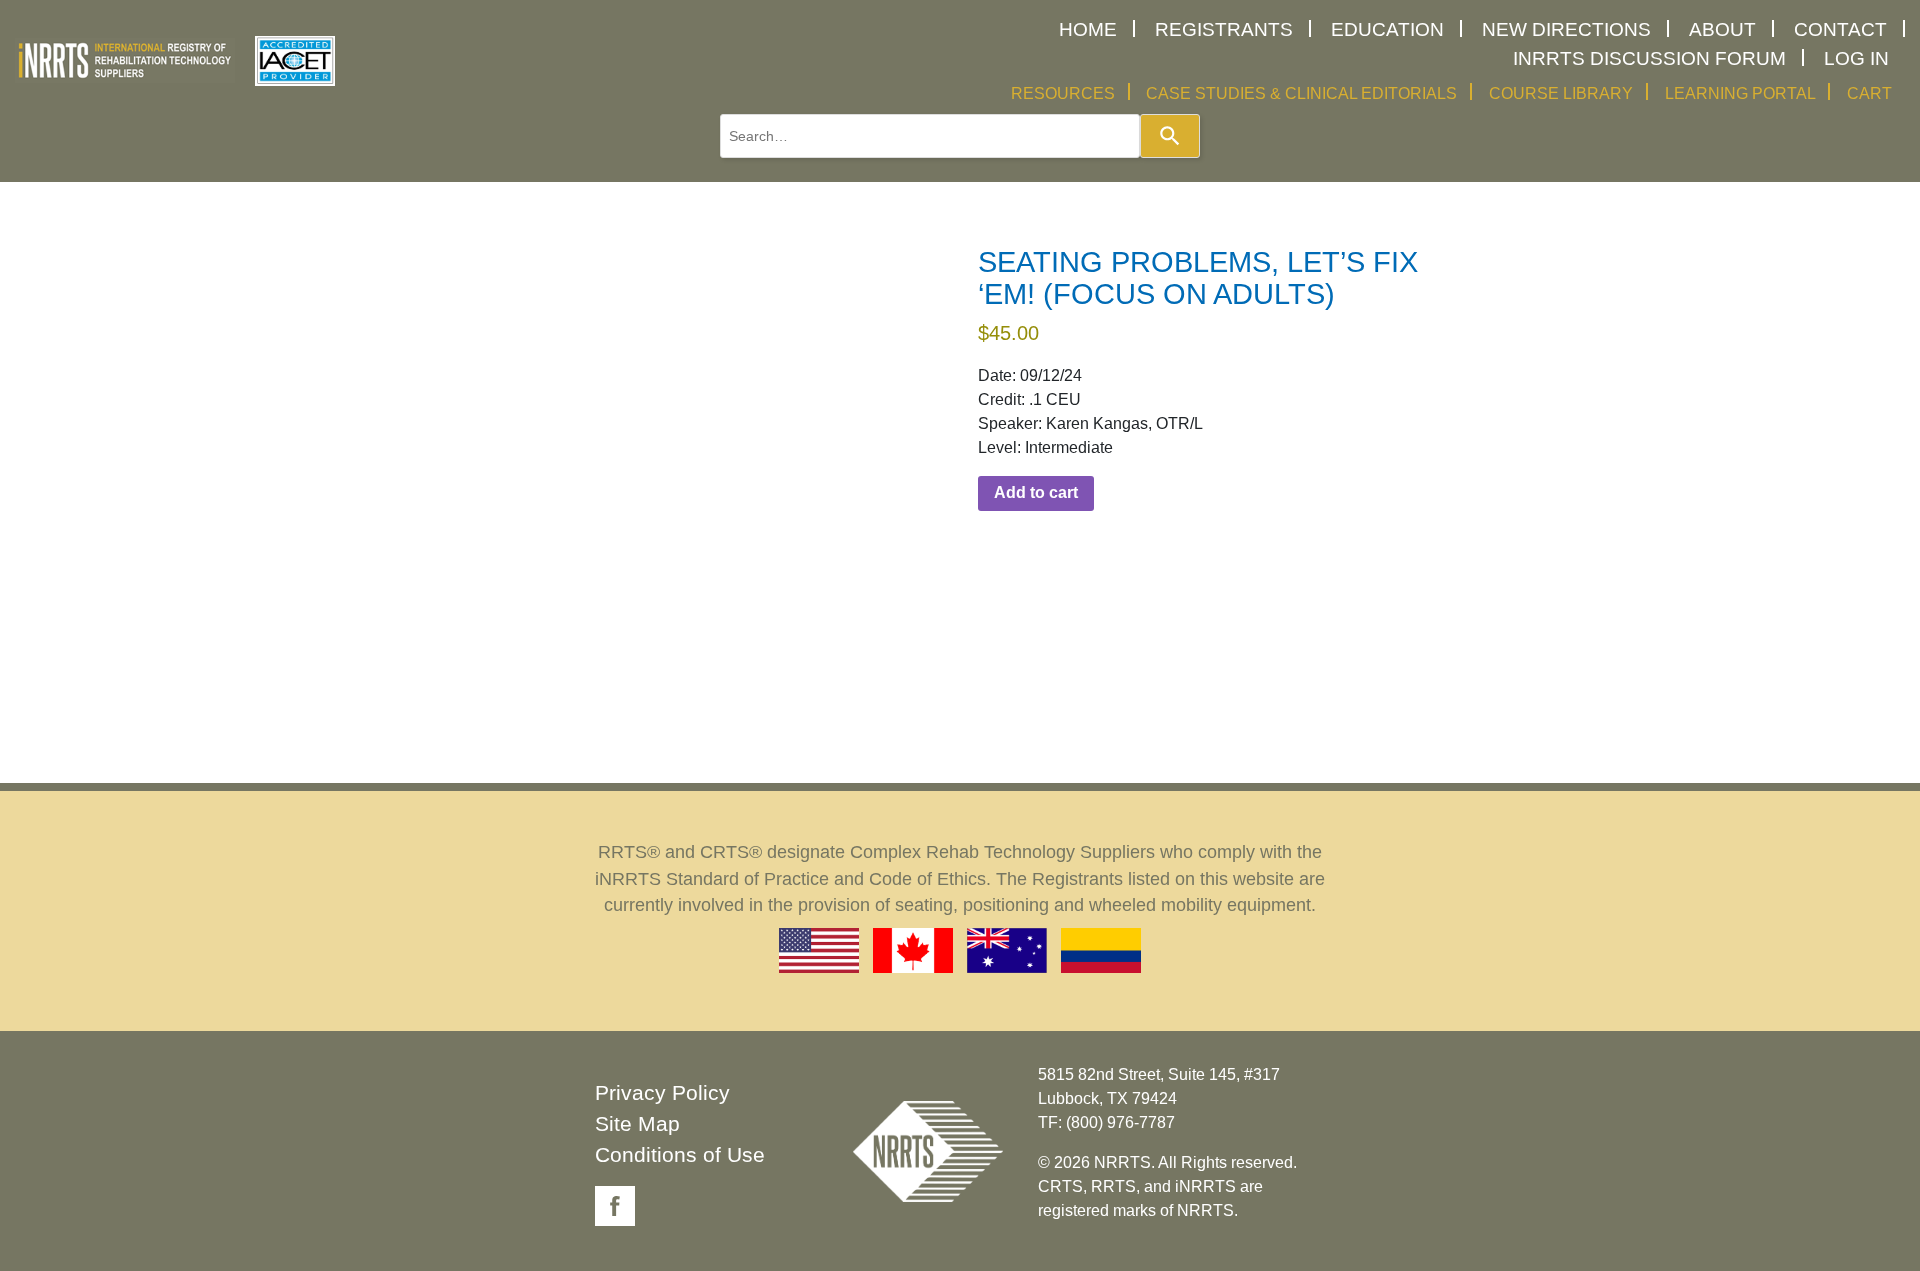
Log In (1856, 58)
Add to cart (1036, 492)
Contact (1840, 29)
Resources (1063, 93)
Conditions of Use (680, 1154)
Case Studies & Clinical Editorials (1301, 93)
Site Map (637, 1123)
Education (1387, 29)
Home (1088, 29)
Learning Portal (1740, 93)
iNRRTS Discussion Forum (1649, 58)
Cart (1869, 93)
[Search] (1170, 136)
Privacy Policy (662, 1092)
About (1722, 29)
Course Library (1561, 93)
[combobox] (930, 136)
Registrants (1224, 29)
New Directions (1566, 29)
